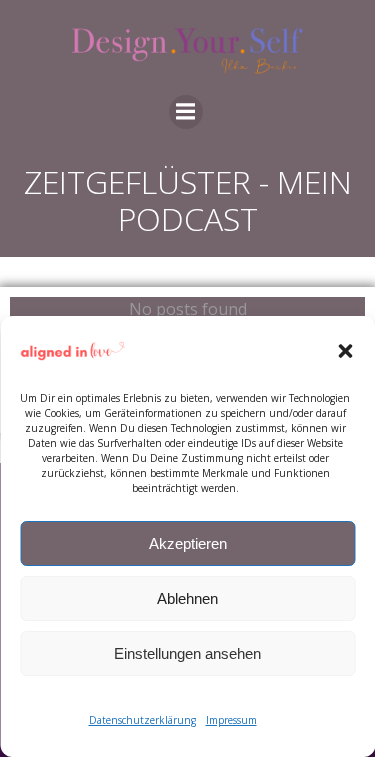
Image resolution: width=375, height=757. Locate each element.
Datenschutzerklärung (142, 720)
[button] (345, 351)
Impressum (231, 720)
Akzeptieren (188, 543)
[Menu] (186, 112)
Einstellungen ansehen (187, 653)
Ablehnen (187, 598)
